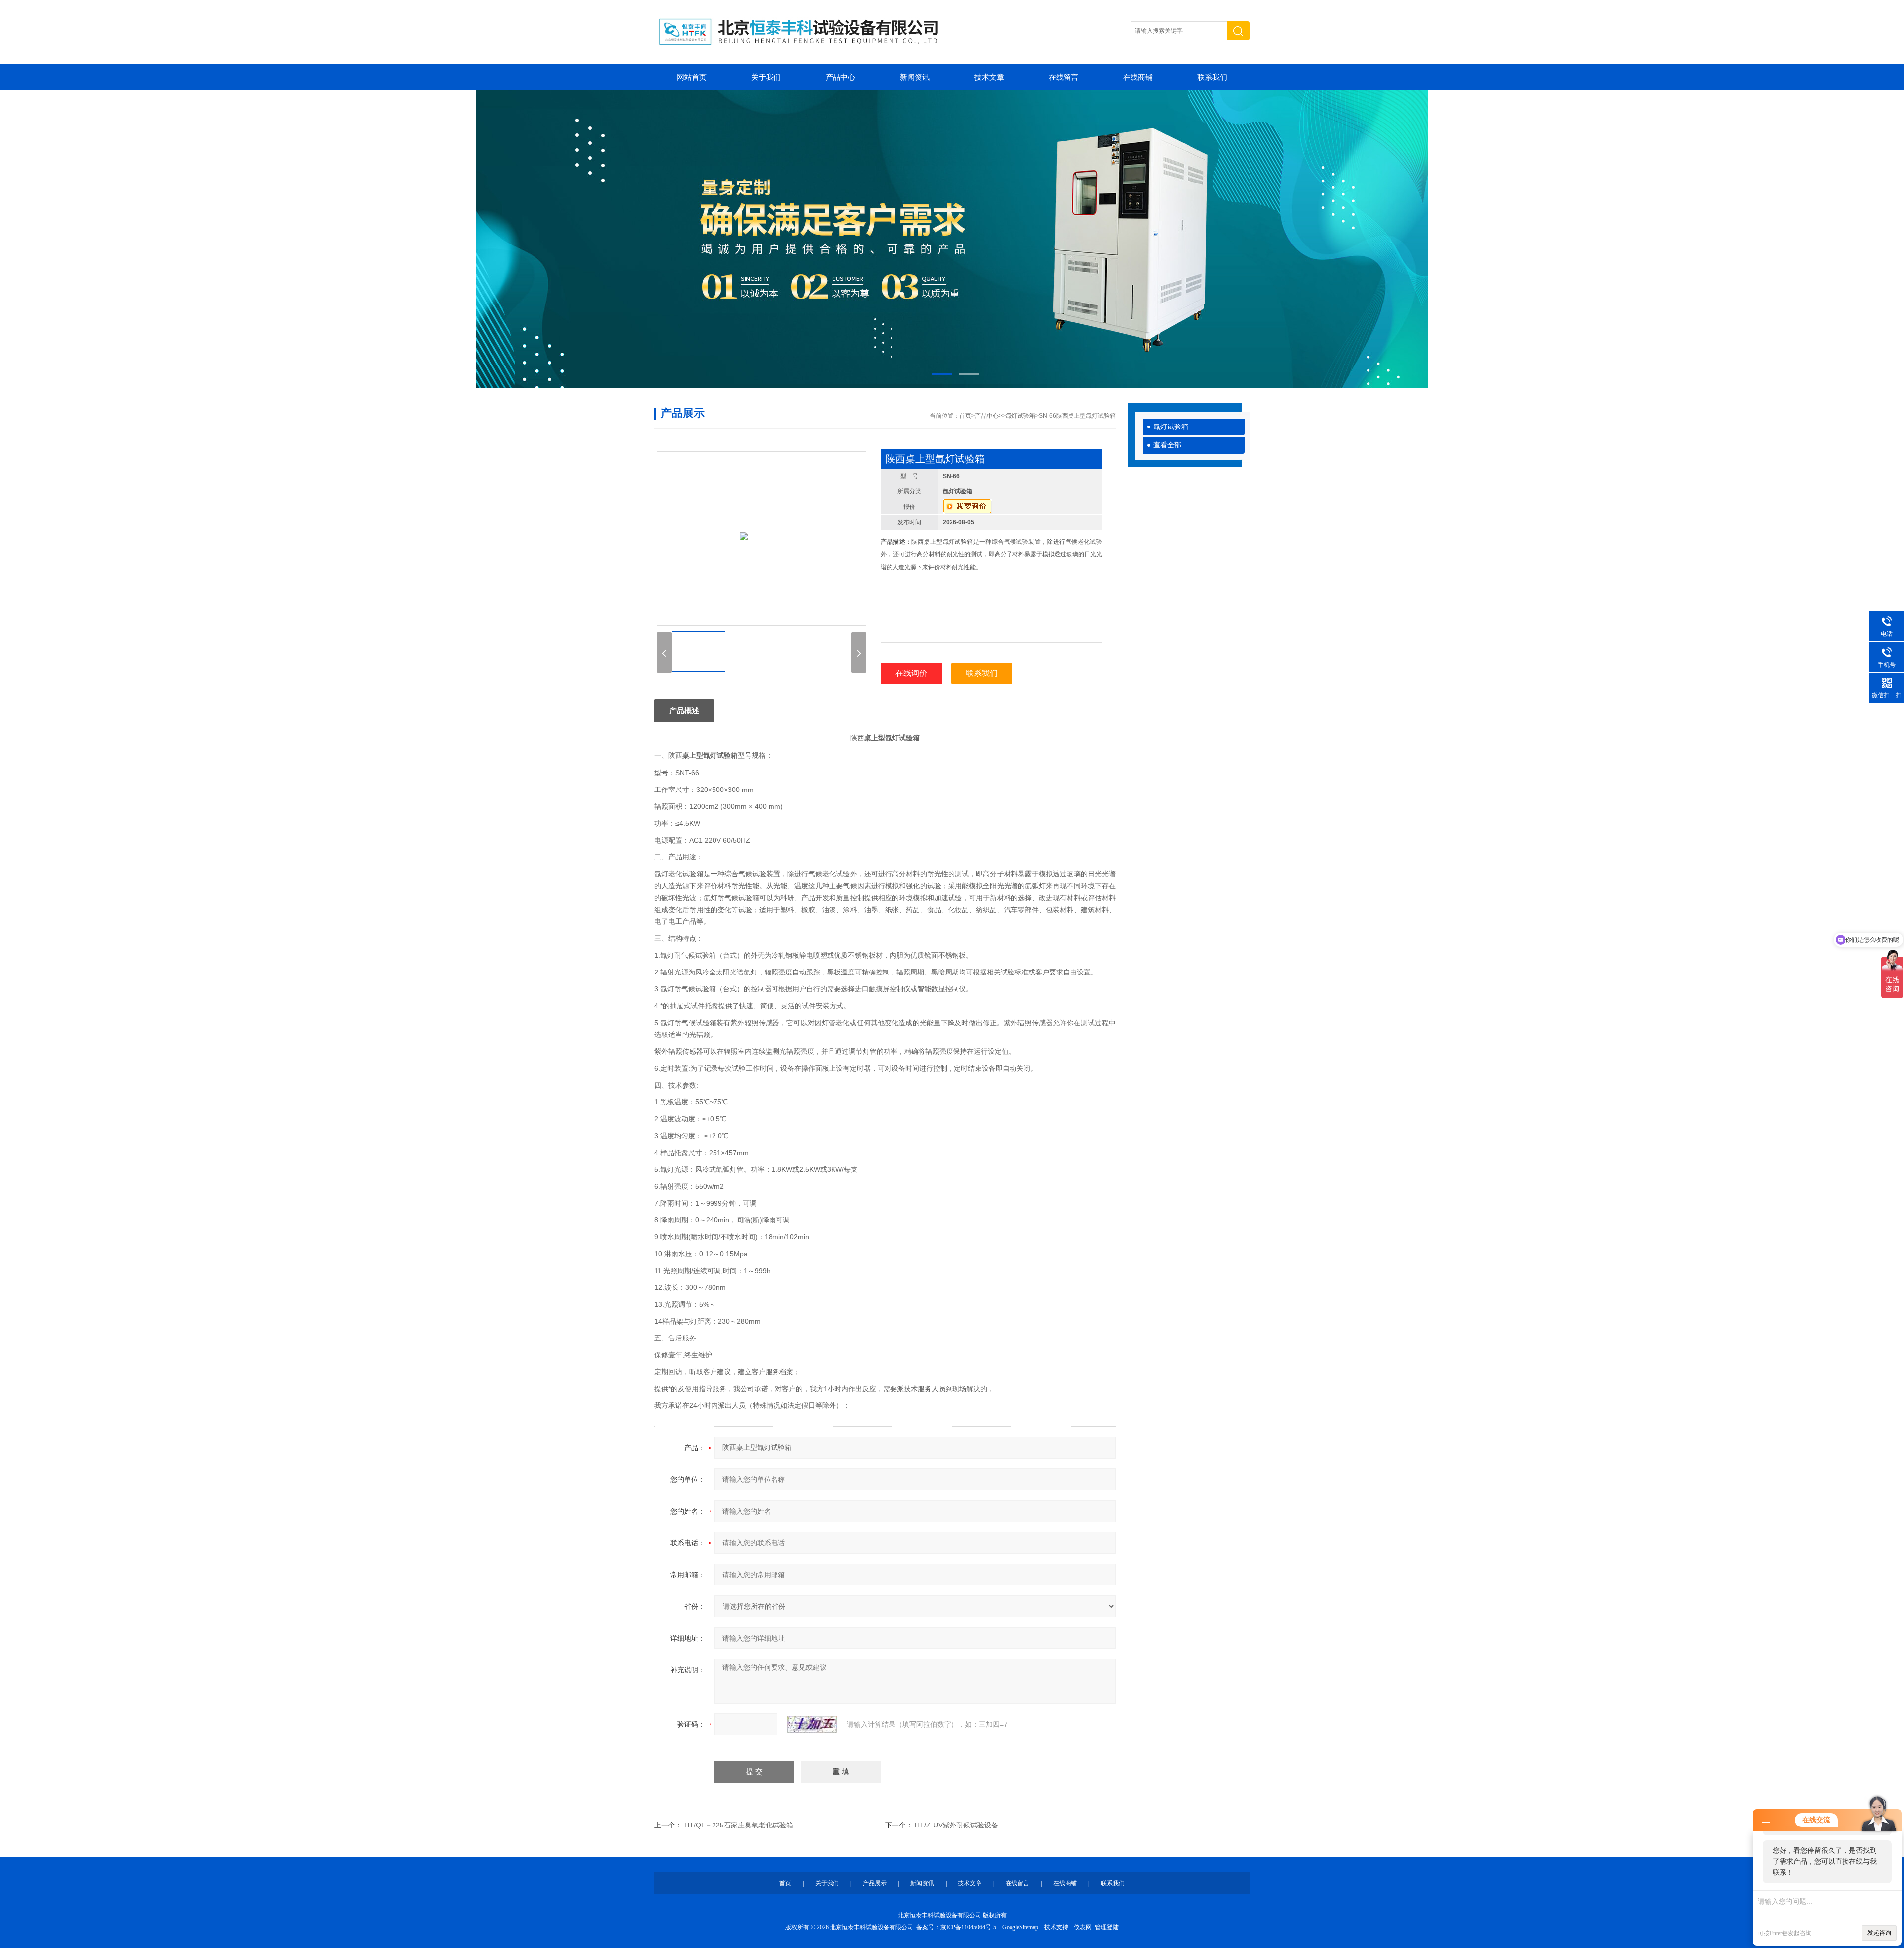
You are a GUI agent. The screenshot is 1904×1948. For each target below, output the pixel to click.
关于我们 (766, 77)
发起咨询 (1879, 1933)
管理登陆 (1107, 1927)
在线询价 (911, 673)
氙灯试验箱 (1171, 427)
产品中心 (840, 77)
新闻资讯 (915, 77)
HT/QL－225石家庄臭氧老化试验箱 (739, 1825)
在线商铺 (1138, 77)
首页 (965, 416)
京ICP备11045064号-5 (968, 1927)
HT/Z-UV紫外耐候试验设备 (956, 1825)
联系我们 (1212, 77)
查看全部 (1167, 445)
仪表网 (1083, 1927)
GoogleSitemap (1020, 1927)
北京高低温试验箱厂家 (952, 239)
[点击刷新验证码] (812, 1724)
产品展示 (875, 1883)
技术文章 (989, 77)
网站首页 (692, 77)
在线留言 (1064, 77)
